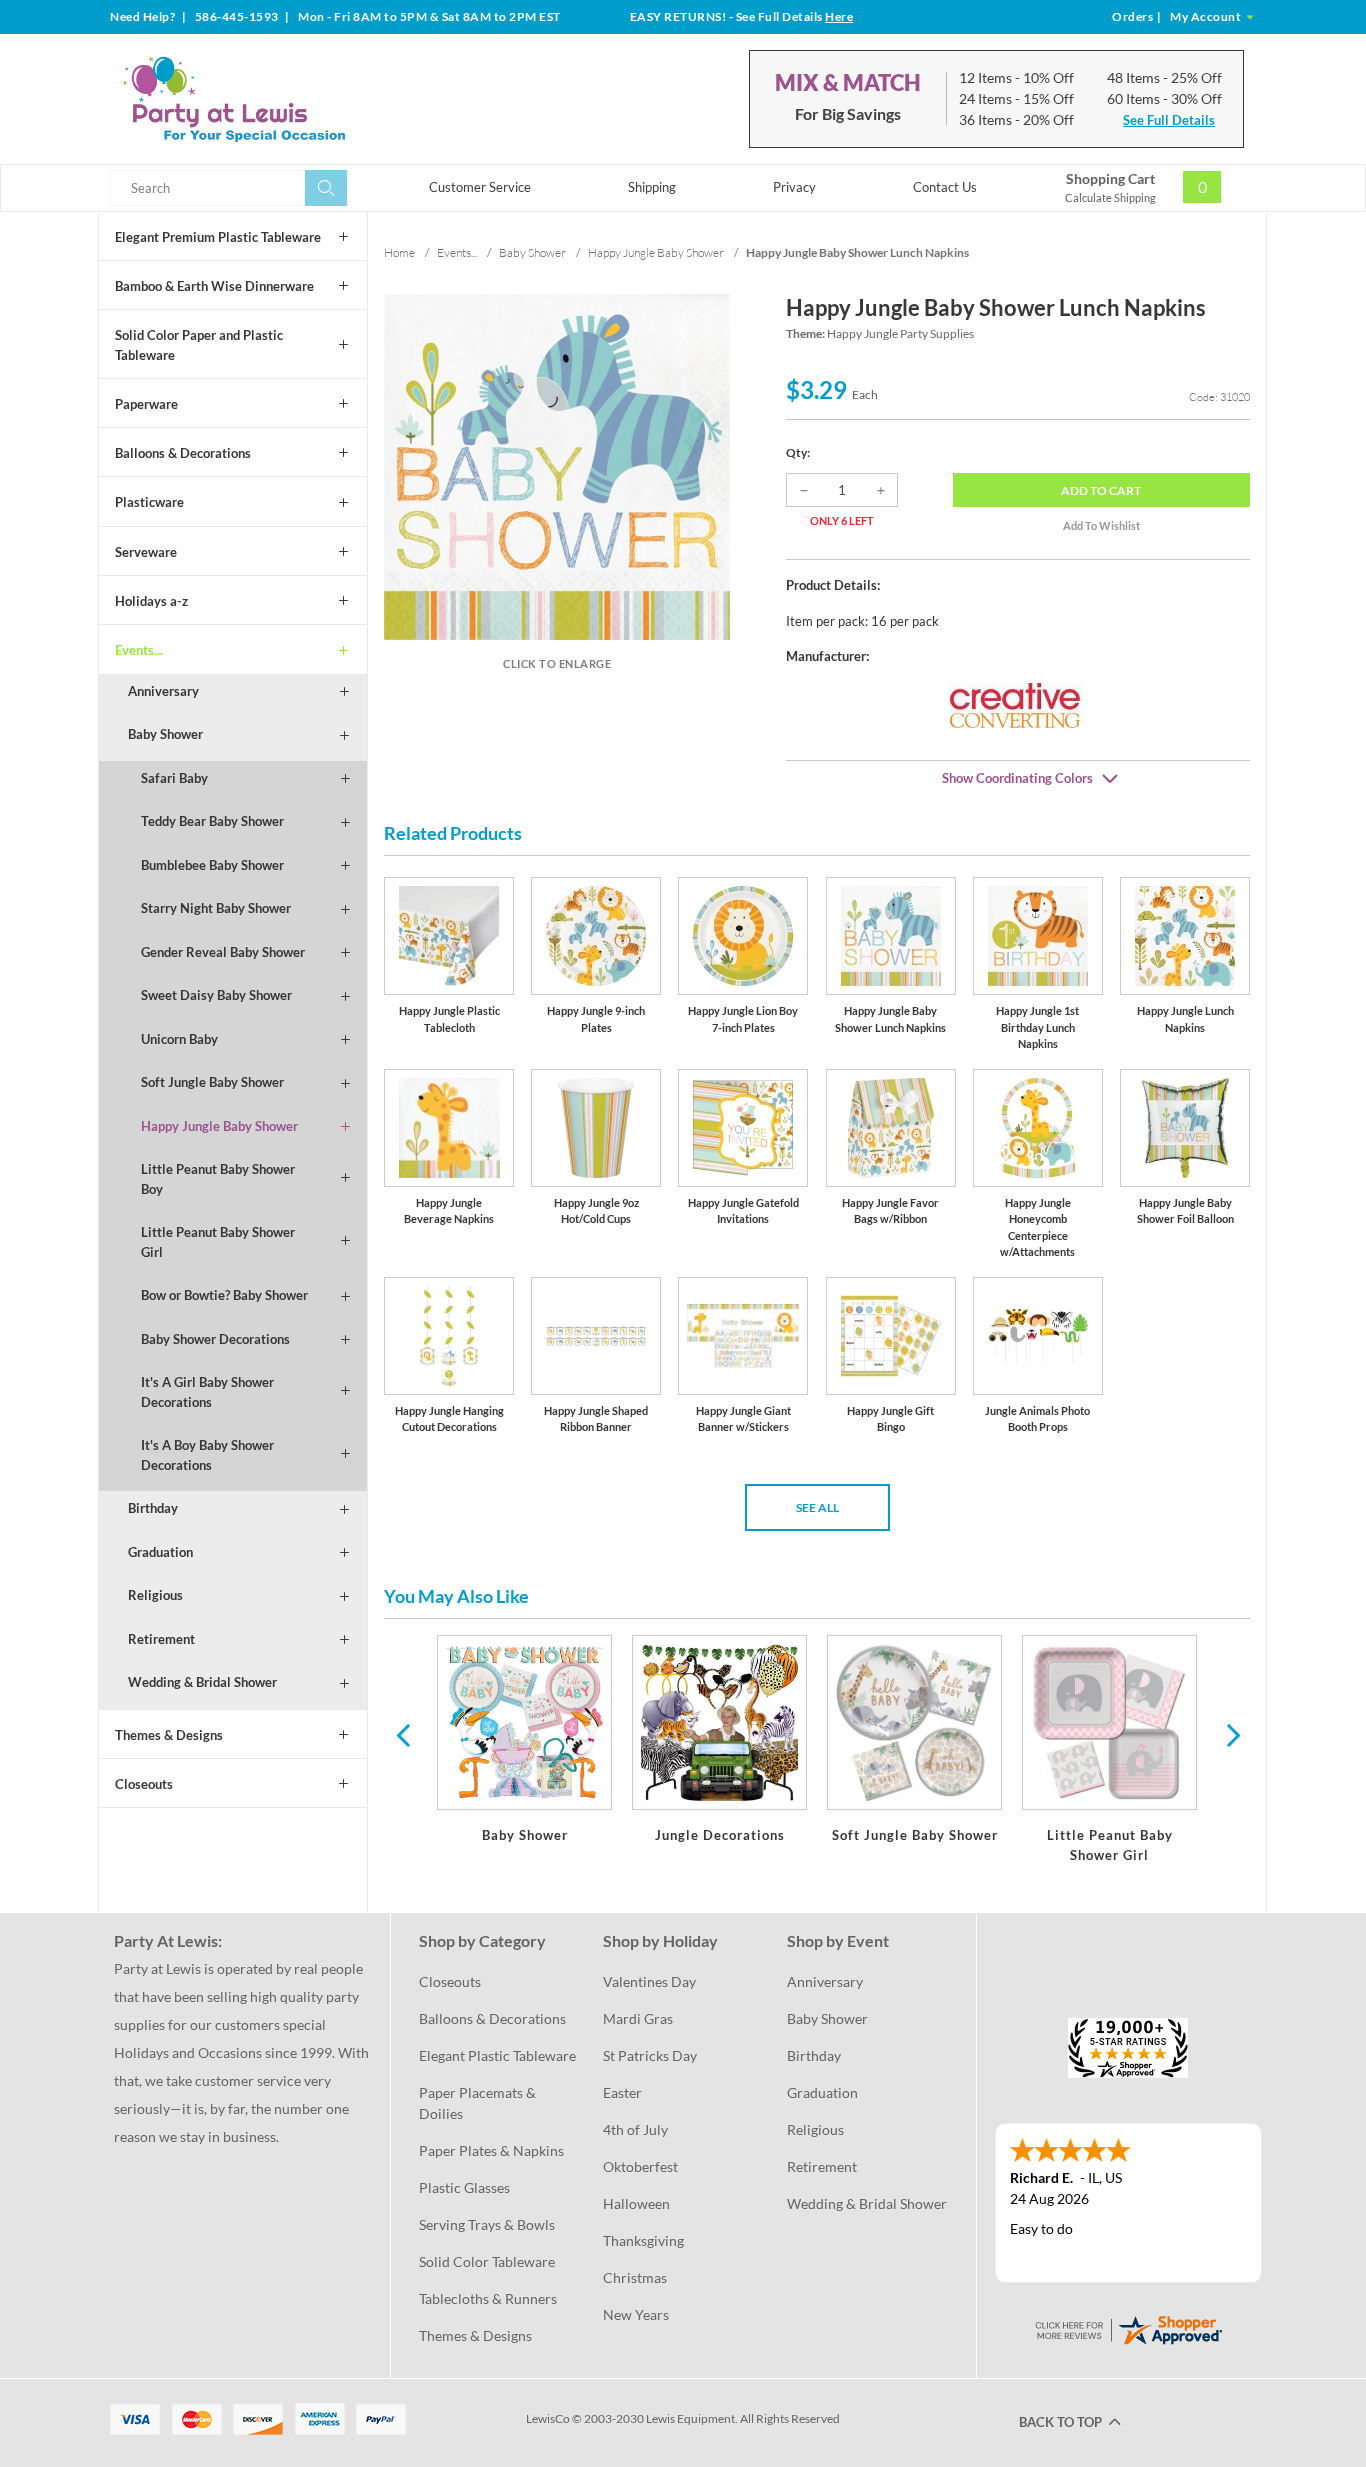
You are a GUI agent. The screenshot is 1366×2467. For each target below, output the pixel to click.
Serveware (146, 552)
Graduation (160, 1552)
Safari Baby (174, 778)
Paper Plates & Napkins (491, 2150)
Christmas (635, 2277)
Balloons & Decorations (183, 453)
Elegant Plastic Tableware (497, 2055)
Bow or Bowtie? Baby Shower (224, 1295)
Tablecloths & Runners (488, 2298)
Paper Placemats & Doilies (479, 2103)
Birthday (153, 1508)
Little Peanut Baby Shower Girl (218, 1242)
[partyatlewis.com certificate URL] (1128, 2328)
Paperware (146, 404)
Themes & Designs (169, 1735)
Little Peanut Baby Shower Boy (218, 1179)
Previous (403, 1734)
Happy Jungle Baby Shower (219, 1126)
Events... (139, 650)
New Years (636, 2314)
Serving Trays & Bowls (487, 2224)
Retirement (161, 1639)
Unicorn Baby (179, 1039)
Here (839, 16)
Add (1101, 490)
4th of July (635, 2129)
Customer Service (480, 187)
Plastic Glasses (464, 2187)
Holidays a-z (151, 601)
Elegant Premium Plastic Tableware (218, 237)
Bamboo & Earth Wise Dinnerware (214, 286)
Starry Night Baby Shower (216, 908)
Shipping (652, 187)
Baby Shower (165, 734)
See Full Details (1169, 120)
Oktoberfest (640, 2166)
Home (399, 252)
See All (817, 1507)
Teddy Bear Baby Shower (212, 821)
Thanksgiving (643, 2240)
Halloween (636, 2203)
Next (1231, 1734)
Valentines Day (649, 1981)
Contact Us (945, 187)
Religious (155, 1595)
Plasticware (149, 502)
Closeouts (144, 1784)
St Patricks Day (650, 2055)
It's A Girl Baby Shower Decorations (207, 1392)
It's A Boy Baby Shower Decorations (207, 1455)
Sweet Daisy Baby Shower (216, 995)
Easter (622, 2092)
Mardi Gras (638, 2018)
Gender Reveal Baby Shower (223, 952)
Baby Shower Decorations (215, 1339)
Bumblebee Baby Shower (212, 865)
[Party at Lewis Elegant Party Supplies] (282, 99)
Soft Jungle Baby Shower (212, 1082)
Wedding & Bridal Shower (202, 1682)
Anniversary (163, 691)
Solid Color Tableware (487, 2261)
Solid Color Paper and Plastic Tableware (199, 345)
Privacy (794, 187)
